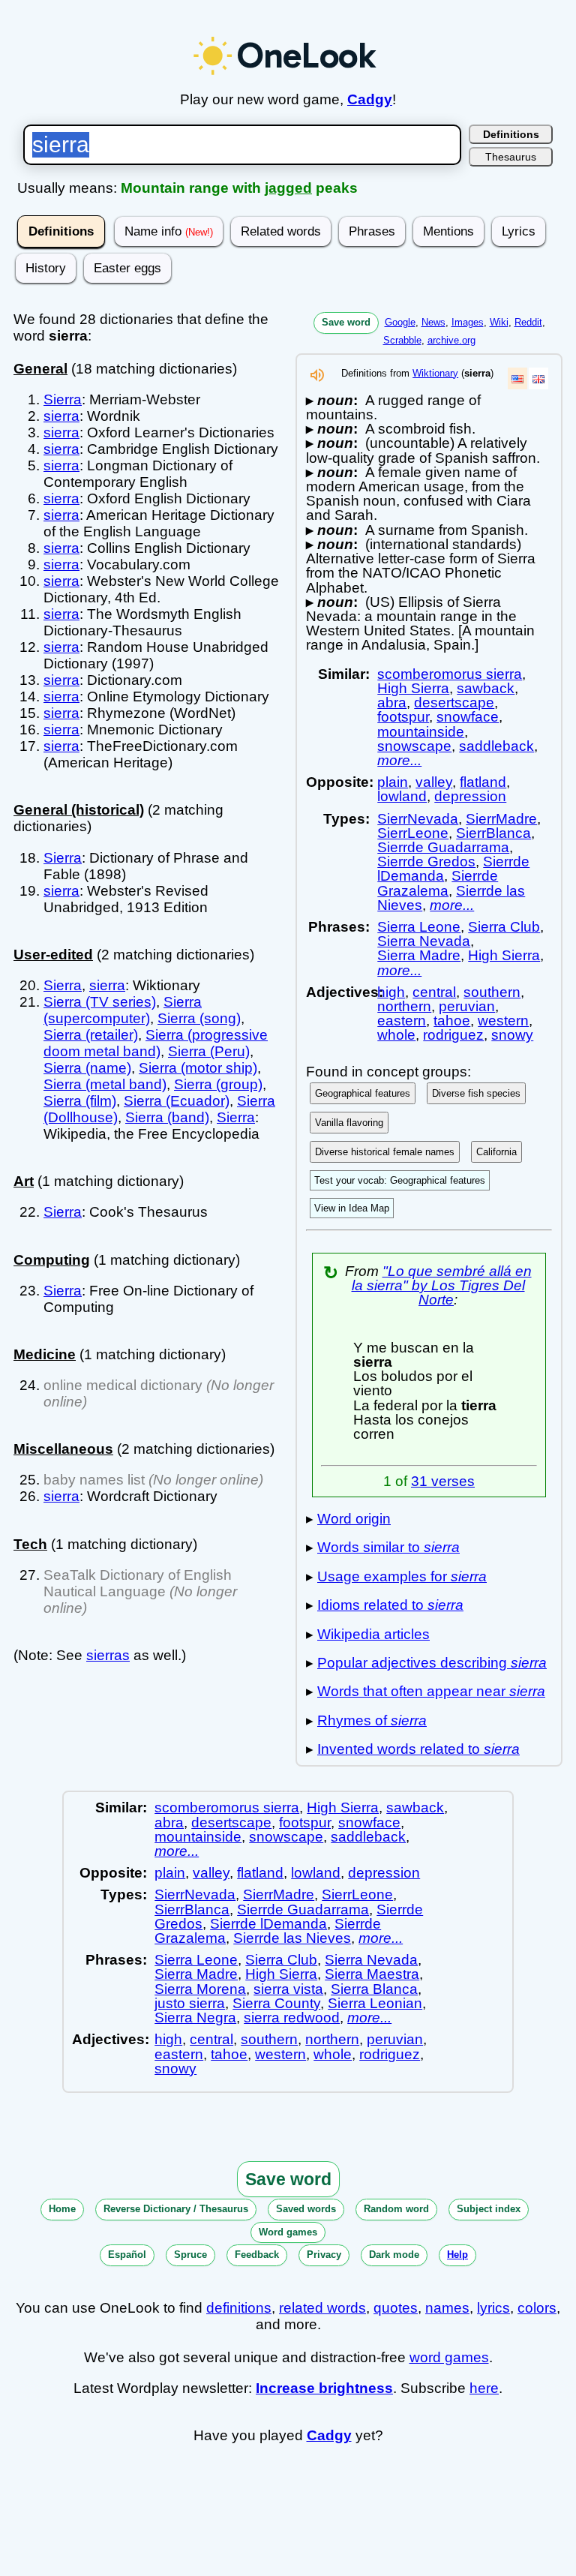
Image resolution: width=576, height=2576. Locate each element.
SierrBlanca (493, 833)
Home (62, 2209)
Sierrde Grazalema (438, 883)
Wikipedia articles (373, 1634)
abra (392, 703)
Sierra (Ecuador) (177, 1101)
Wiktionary (435, 373)
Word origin (354, 1519)
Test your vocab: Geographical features (400, 1180)
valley (434, 782)
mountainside (421, 732)
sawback (486, 688)
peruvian (467, 1006)
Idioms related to (390, 1605)
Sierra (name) (87, 1068)
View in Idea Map (352, 1208)
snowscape (414, 746)
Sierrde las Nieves (292, 1938)
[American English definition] (517, 378)
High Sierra (413, 688)
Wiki (499, 322)
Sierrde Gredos (426, 862)
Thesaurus (511, 157)
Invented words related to (418, 1749)
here (484, 2388)
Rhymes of (372, 1720)
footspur (403, 717)
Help (457, 2255)
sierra (61, 416)
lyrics (493, 2308)
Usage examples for (402, 1576)
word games (449, 2357)
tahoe (452, 1021)
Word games (288, 2232)
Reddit (528, 322)
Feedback (257, 2255)
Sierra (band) (167, 1117)
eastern (402, 1021)
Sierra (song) (199, 1018)
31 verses (443, 1481)
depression (470, 796)
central (434, 992)
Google (400, 322)
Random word (396, 2209)
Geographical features (363, 1093)
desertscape (454, 703)
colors (537, 2308)
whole (396, 1035)
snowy (512, 1035)
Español (127, 2255)
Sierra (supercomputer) (123, 1010)
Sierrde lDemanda (268, 1924)
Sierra (63, 399)
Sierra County (276, 2003)
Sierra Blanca (374, 1989)
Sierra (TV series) (100, 1002)
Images (468, 322)
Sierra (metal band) (105, 1084)
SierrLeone (413, 833)
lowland (402, 796)
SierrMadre (501, 819)
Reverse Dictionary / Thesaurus (176, 2209)
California (496, 1152)
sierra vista (288, 1989)
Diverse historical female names (385, 1152)
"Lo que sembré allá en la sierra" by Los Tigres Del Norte (442, 1285)
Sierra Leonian (375, 2003)
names (447, 2308)
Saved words (306, 2209)
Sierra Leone (419, 927)
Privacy (324, 2255)
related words (322, 2308)
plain (393, 782)
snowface (468, 717)
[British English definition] (538, 378)
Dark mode (394, 2255)
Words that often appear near (431, 1691)
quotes (396, 2308)
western (503, 1021)
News (433, 322)
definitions (239, 2308)
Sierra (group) (218, 1084)
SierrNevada (418, 819)
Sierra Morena (200, 1989)
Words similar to (388, 1547)
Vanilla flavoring (349, 1123)
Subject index (489, 2209)
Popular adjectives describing (432, 1663)
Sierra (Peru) (209, 1051)
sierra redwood (292, 2018)
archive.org (451, 340)
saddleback (496, 746)
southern (492, 992)
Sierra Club (504, 927)
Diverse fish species (476, 1093)
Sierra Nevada (424, 941)
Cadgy (370, 99)
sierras (108, 1655)
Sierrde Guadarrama (443, 847)
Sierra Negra (195, 2018)
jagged (288, 188)
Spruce (190, 2255)
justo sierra (190, 2003)
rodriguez (453, 1035)
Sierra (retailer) (91, 1035)
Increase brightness (324, 2388)
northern (404, 1006)
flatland (483, 782)
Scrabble (402, 340)
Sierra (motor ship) (198, 1068)
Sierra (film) (80, 1101)
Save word (346, 322)
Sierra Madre (419, 955)
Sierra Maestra (372, 1974)
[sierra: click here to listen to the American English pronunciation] (317, 379)
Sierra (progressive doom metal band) (156, 1043)
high (391, 992)
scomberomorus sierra (450, 674)
